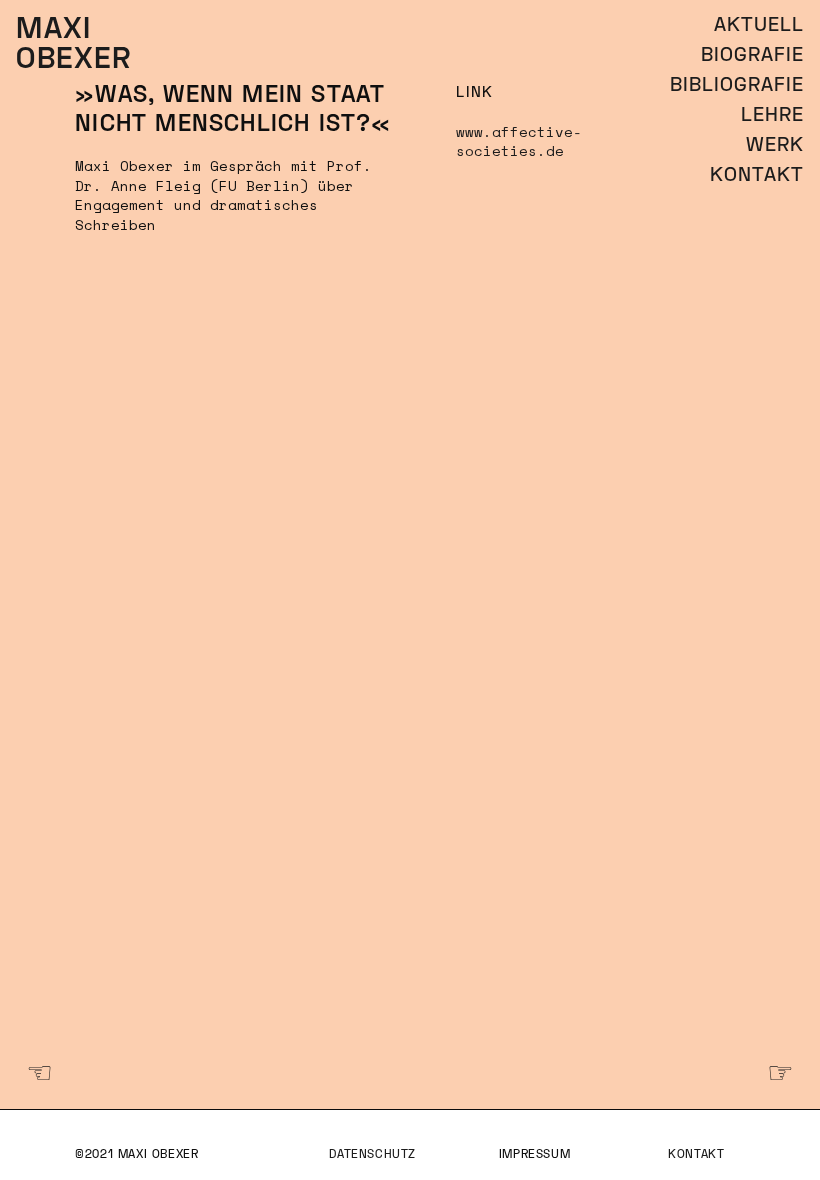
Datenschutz (372, 1155)
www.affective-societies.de (519, 141)
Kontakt (696, 1155)
